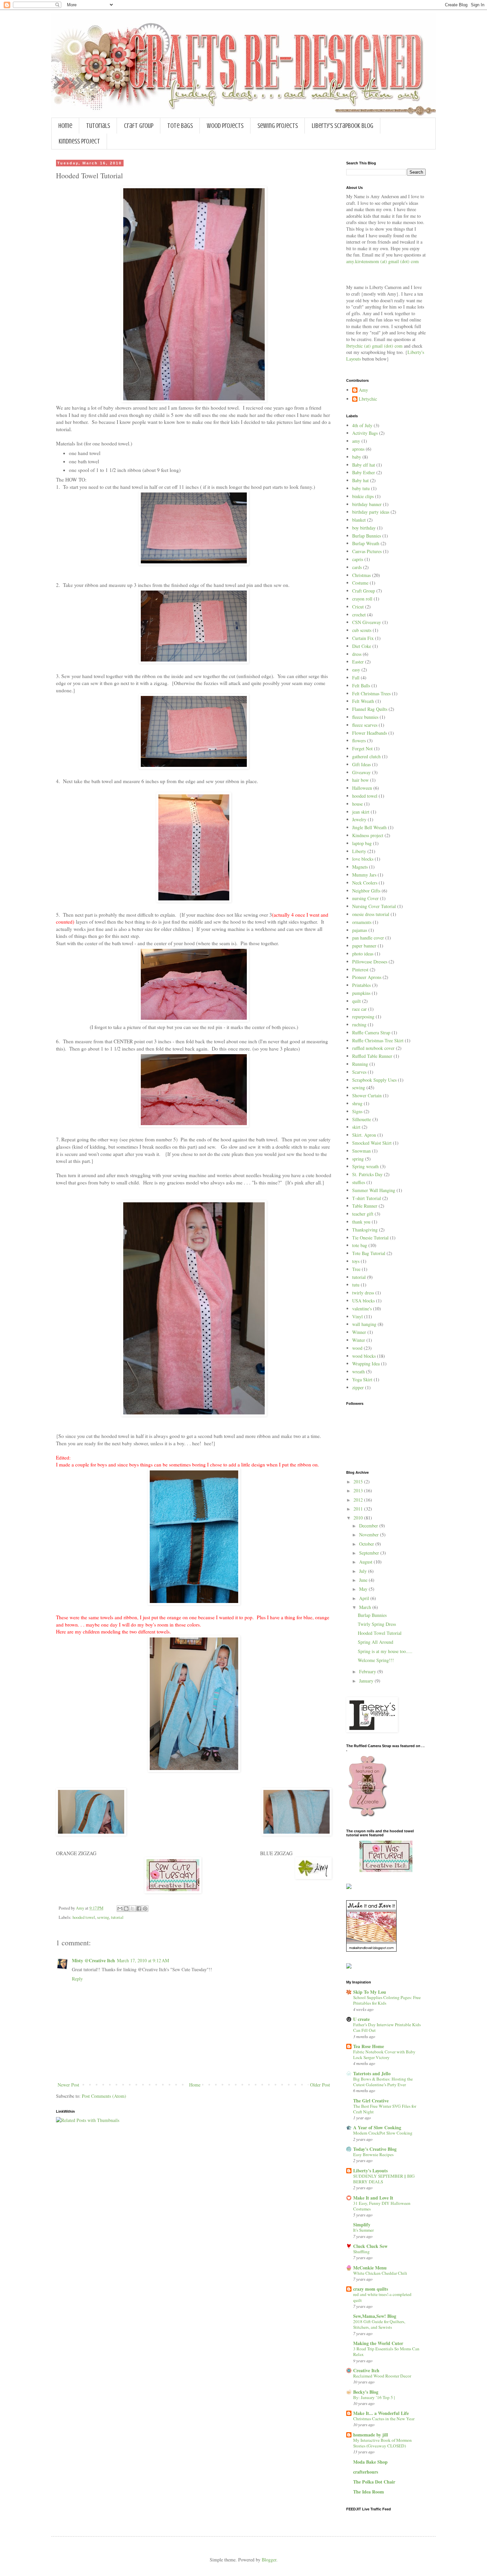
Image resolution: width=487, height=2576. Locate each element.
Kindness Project (79, 141)
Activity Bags (365, 433)
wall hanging (364, 1324)
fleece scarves (365, 725)
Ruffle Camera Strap (371, 1032)
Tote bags (180, 126)
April (365, 1598)
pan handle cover (368, 938)
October (367, 1544)
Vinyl (357, 1317)
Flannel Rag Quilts (370, 709)
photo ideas (363, 954)
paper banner (364, 946)
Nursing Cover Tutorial (374, 906)
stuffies (359, 1182)
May (364, 1589)
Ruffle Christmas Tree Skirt (378, 1040)
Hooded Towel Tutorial (380, 1633)
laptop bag (362, 843)
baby (357, 457)
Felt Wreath (363, 701)
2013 (359, 1490)
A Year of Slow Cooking (377, 2127)
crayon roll (362, 599)
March (366, 1607)
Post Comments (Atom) (104, 2096)
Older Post (320, 2085)
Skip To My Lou (370, 1992)
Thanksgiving (365, 1230)
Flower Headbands (370, 733)
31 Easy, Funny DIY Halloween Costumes (382, 2206)
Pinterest (360, 970)
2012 (359, 1500)
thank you (361, 1222)
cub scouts (362, 630)
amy (356, 441)
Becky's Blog (366, 2392)
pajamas (360, 930)
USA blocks (363, 1301)
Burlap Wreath (366, 543)
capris (358, 559)
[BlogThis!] (126, 1909)
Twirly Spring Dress (377, 1624)
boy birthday (364, 528)
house (357, 804)
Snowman (361, 1151)
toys (356, 1261)
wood (357, 1348)
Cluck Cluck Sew (370, 2246)
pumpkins (361, 993)
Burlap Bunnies (367, 536)
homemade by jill (371, 2435)
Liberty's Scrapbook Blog (343, 126)
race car (359, 1009)
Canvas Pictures (367, 551)
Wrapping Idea (366, 1364)
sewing (103, 1917)
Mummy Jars (364, 875)
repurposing (363, 1017)
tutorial (117, 1917)
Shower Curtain (367, 1095)
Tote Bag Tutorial (369, 1253)
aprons (358, 449)
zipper (358, 1387)
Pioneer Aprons (367, 977)
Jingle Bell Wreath (369, 827)
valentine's (362, 1309)
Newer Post (68, 2085)
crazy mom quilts (371, 2289)
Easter (358, 662)
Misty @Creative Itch (93, 1960)
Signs (357, 1111)
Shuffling (361, 2252)
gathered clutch (366, 756)
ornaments (362, 922)
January (367, 1681)
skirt (356, 1127)
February (368, 1671)
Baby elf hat (364, 465)
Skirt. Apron (364, 1135)
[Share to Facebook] (139, 1909)
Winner (359, 1332)
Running (360, 1064)
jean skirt (361, 812)
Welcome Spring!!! (376, 1660)
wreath (358, 1372)
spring (358, 1159)
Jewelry (359, 819)
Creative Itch (366, 2370)
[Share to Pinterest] (145, 1909)
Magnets (360, 867)
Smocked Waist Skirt (372, 1143)
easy (356, 670)
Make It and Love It (373, 2198)
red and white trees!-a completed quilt (382, 2297)
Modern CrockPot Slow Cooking (383, 2133)
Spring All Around (376, 1642)
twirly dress (363, 1293)
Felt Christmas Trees (371, 693)
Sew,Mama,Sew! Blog (375, 2316)
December (369, 1526)
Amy (363, 390)
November (370, 1535)
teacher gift (363, 1214)
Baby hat (360, 480)
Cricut (358, 607)
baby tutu (361, 488)
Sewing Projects (278, 126)
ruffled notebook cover (373, 1048)
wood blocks (364, 1356)
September (370, 1553)
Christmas (361, 575)
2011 (359, 1509)
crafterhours (366, 2472)
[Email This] (120, 1909)
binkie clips (363, 496)
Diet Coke (362, 646)
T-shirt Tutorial (367, 1198)
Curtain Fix (363, 638)
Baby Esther (364, 472)
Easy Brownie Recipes (373, 2154)
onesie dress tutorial (371, 914)
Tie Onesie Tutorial (370, 1238)
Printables (361, 985)
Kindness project (368, 835)
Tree (356, 1269)
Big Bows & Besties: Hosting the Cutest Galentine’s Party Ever (383, 2082)
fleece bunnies (365, 717)
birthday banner (367, 504)
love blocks (363, 859)
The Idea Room (369, 2492)
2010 (359, 1518)
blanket (359, 520)
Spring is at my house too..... (385, 1651)
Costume (360, 583)
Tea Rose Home (369, 2046)
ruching (359, 1025)
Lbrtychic (368, 399)
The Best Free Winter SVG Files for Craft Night (385, 2109)
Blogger (269, 2560)
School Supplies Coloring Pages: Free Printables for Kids (387, 2000)
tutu (356, 1285)
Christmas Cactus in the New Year (384, 2419)
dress (357, 654)
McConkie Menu (370, 2268)
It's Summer (363, 2230)
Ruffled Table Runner (372, 1056)
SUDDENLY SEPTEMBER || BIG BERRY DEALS (384, 2179)
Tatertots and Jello (372, 2073)
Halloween (362, 788)
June (364, 1580)
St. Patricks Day (367, 1174)
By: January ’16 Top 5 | (374, 2397)
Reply (77, 1979)
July (364, 1571)
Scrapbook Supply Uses (374, 1080)
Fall (356, 678)
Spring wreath (365, 1166)
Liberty (359, 851)
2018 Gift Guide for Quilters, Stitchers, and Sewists (379, 2324)
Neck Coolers (365, 883)
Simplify (362, 2225)
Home (65, 126)
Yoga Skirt (362, 1379)
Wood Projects (225, 126)
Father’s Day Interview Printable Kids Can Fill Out (387, 2027)
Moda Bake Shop (370, 2462)
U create (361, 2019)
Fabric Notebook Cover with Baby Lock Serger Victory (384, 2055)
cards (357, 567)
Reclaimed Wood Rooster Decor (382, 2376)
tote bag (360, 1245)
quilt (356, 1001)
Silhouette (362, 1119)
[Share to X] (133, 1909)
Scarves (359, 1072)
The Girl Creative (371, 2101)
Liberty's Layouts (370, 2171)
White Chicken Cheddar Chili (380, 2273)
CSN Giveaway (367, 622)
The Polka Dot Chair (374, 2482)
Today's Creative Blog (375, 2149)
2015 (359, 1482)
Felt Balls (361, 686)
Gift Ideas (361, 764)
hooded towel (84, 1917)
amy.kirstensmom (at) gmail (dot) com (382, 261)
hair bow (360, 780)
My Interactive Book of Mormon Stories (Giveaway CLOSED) (382, 2443)
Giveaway (361, 772)
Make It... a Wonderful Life (381, 2413)
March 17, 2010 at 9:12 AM (143, 1960)
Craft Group (139, 126)
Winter (359, 1340)
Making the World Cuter (378, 2343)
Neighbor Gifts (366, 891)
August (366, 1562)
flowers (359, 741)
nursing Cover (365, 898)
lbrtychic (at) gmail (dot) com (374, 346)
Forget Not (362, 748)
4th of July (362, 425)
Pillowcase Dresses (370, 962)
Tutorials (98, 126)
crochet (359, 615)
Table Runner (365, 1206)
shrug (357, 1103)
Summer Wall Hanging (374, 1190)
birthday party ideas (371, 512)
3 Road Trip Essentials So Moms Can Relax (386, 2351)
